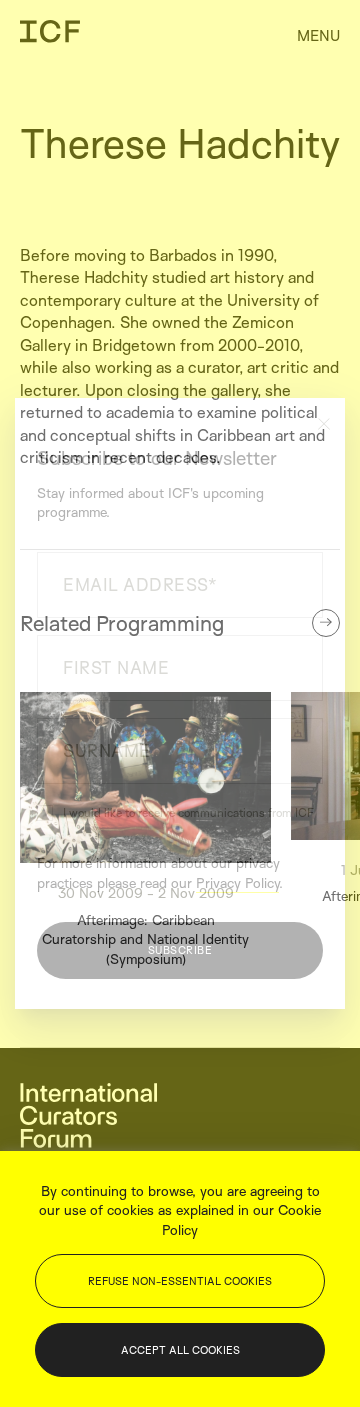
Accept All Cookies (180, 1350)
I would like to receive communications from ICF (188, 812)
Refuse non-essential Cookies (180, 1281)
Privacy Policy (237, 882)
